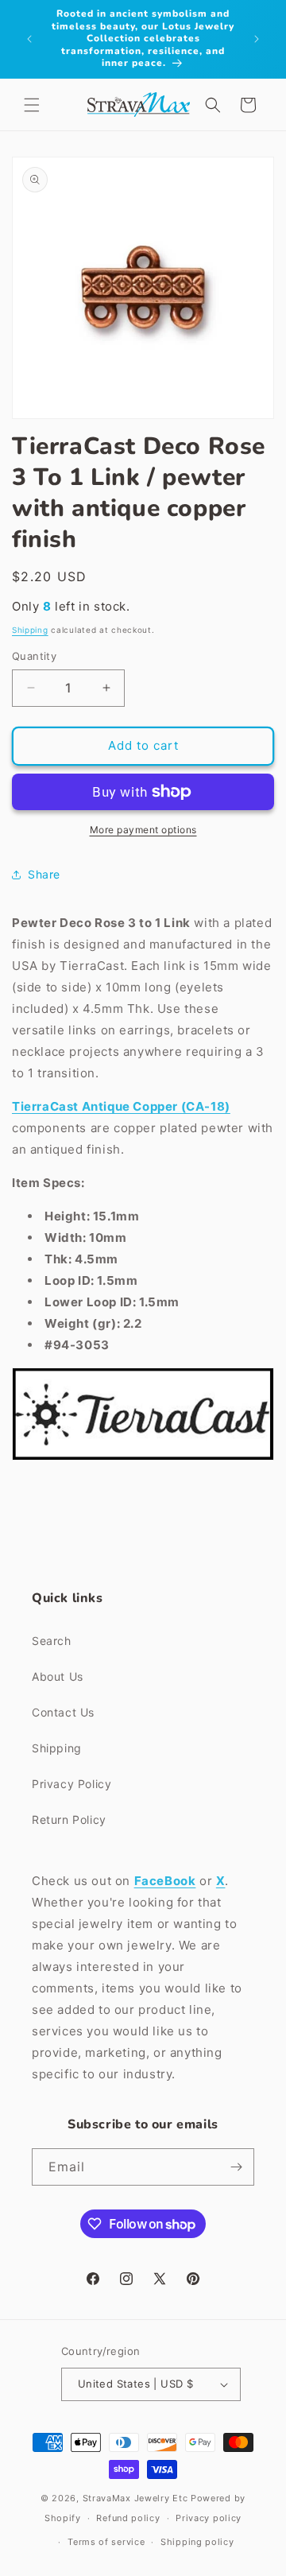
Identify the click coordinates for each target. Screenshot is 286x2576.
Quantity (34, 656)
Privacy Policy (71, 1784)
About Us (58, 1676)
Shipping (30, 630)
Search (52, 1641)
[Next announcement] (257, 39)
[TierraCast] (143, 1459)
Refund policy (128, 2518)
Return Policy (69, 1819)
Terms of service (106, 2542)
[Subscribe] (236, 2167)
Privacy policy (209, 2518)
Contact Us (63, 1712)
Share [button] (44, 874)
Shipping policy (197, 2542)
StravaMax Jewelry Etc (135, 2498)
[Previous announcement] (29, 39)
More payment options (143, 830)
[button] (32, 105)
